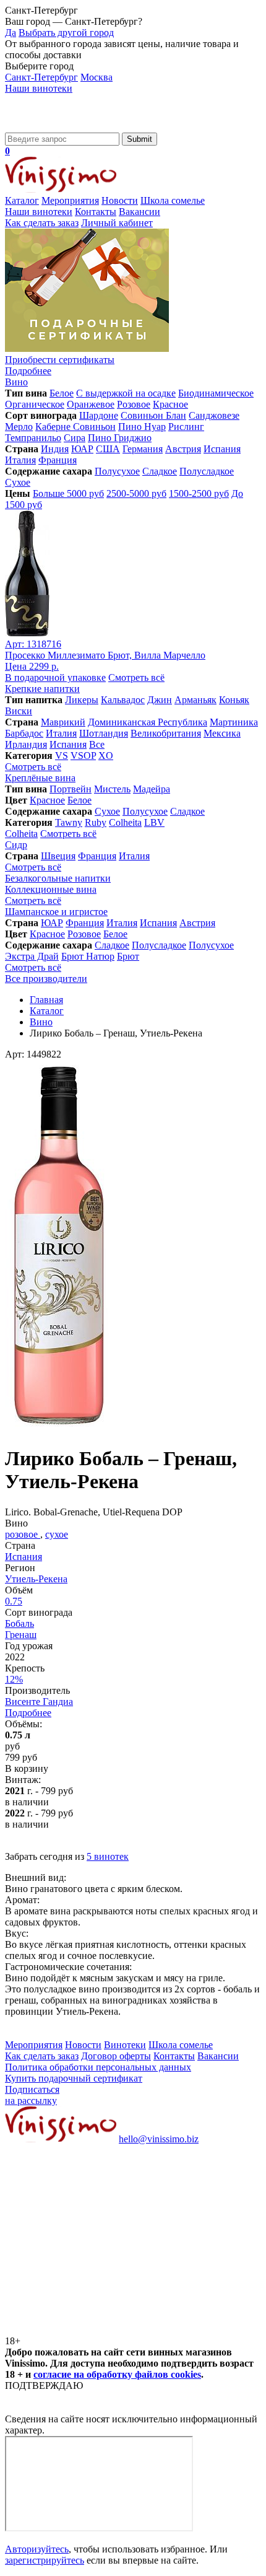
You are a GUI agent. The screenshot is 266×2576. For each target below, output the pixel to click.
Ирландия (26, 744)
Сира (75, 438)
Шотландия (104, 733)
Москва (97, 77)
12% (14, 1679)
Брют (128, 956)
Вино (16, 382)
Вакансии (139, 212)
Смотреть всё (136, 677)
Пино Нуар (142, 427)
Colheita (125, 822)
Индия (55, 449)
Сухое (18, 482)
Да (11, 33)
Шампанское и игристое (56, 912)
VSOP (83, 756)
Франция (58, 460)
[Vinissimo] (61, 127)
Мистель (112, 789)
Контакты (96, 212)
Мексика (222, 733)
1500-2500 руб (199, 493)
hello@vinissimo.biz (159, 2139)
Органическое (35, 404)
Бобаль (19, 1623)
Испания (222, 449)
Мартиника (234, 722)
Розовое (134, 404)
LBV (154, 822)
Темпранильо (33, 438)
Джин (160, 700)
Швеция (58, 856)
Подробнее (28, 1713)
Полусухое (117, 471)
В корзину (27, 1768)
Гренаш (21, 1635)
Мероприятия (70, 200)
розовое (23, 1534)
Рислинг (186, 427)
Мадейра (152, 789)
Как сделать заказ (42, 223)
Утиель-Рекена (36, 1579)
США (108, 449)
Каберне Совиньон (75, 427)
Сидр (16, 845)
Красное (170, 404)
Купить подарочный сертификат (74, 2078)
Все (97, 744)
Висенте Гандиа (39, 1702)
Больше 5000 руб (68, 493)
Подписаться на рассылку (32, 2095)
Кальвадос (123, 700)
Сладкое (160, 471)
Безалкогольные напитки (58, 878)
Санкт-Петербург (41, 77)
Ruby (96, 822)
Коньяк (234, 700)
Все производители (46, 979)
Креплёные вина (40, 778)
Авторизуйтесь (37, 2549)
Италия (20, 460)
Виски (19, 711)
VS (62, 756)
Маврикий (63, 722)
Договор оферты (116, 2056)
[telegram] (98, 2330)
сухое (57, 1534)
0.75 (14, 1601)
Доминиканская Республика (148, 722)
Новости (120, 200)
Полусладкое (207, 471)
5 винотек (108, 1856)
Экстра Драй (32, 956)
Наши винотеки (39, 88)
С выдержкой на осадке (126, 393)
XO (106, 756)
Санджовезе (214, 415)
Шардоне (99, 415)
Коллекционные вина (51, 889)
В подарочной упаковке (55, 677)
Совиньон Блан (153, 415)
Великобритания (166, 733)
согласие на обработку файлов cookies (117, 2374)
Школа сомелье (173, 200)
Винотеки (125, 2045)
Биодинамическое (216, 393)
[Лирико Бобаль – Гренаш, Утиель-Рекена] (59, 1428)
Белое (62, 393)
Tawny (69, 822)
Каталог (22, 200)
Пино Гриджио (120, 438)
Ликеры (82, 700)
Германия (143, 449)
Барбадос (24, 733)
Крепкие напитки (42, 689)
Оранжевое (91, 404)
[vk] (98, 2234)
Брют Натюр (88, 956)
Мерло (19, 427)
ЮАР (82, 449)
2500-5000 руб (136, 493)
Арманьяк (195, 700)
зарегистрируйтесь (45, 2560)
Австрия (183, 449)
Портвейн (71, 789)
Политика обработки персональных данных (98, 2067)
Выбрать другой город (66, 33)
